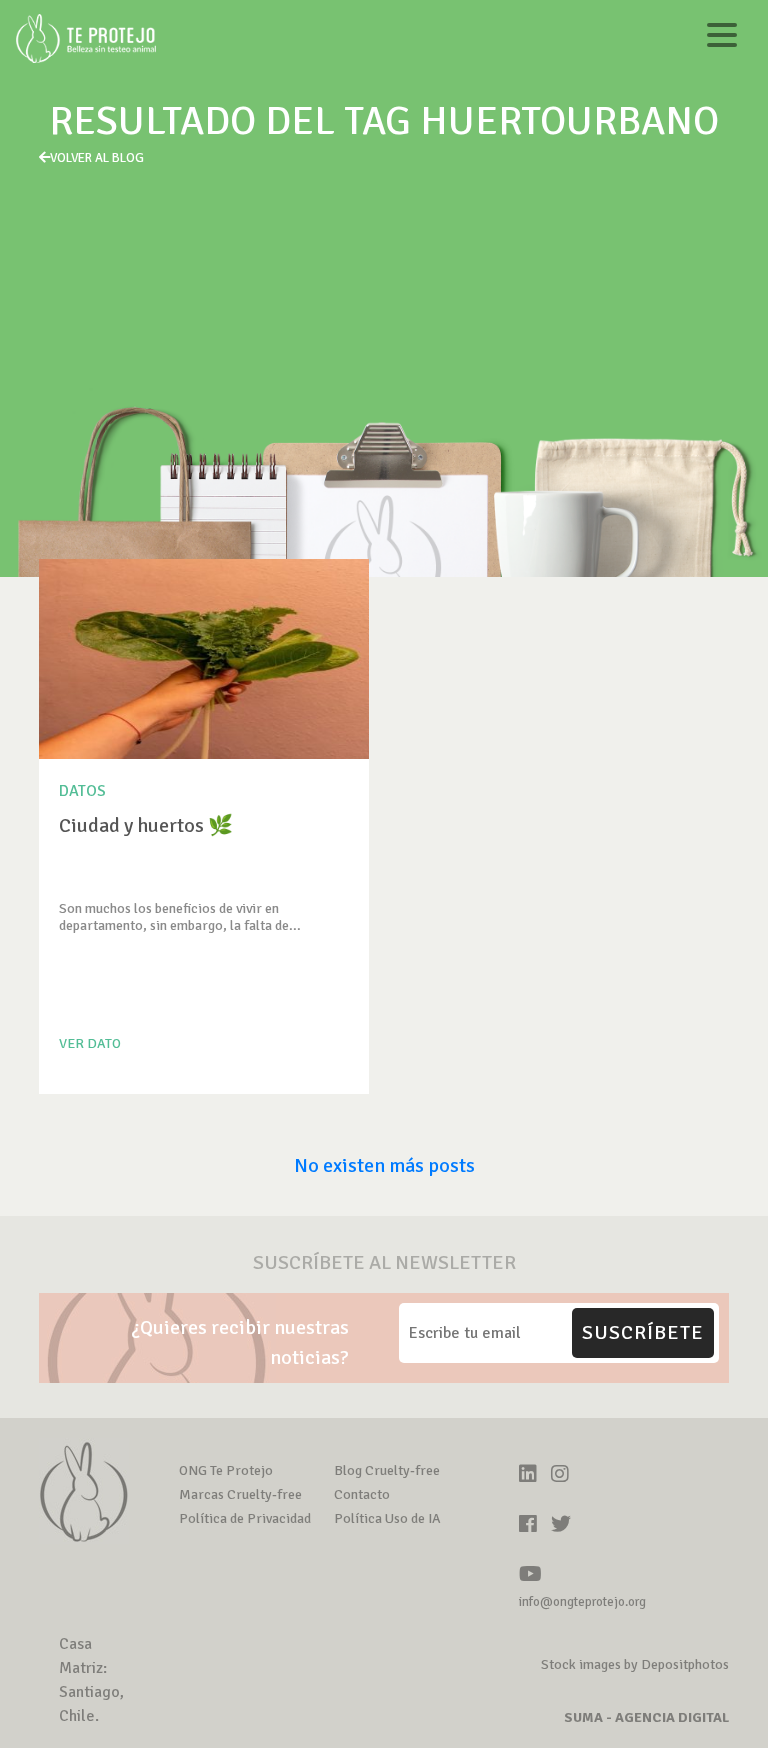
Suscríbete (643, 1332)
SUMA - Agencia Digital (646, 1717)
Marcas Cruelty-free (240, 1494)
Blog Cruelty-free (387, 1470)
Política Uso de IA (387, 1518)
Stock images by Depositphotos (635, 1664)
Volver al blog (97, 158)
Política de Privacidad (245, 1518)
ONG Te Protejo (226, 1470)
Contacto (362, 1494)
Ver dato (90, 1043)
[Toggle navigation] (722, 38)
